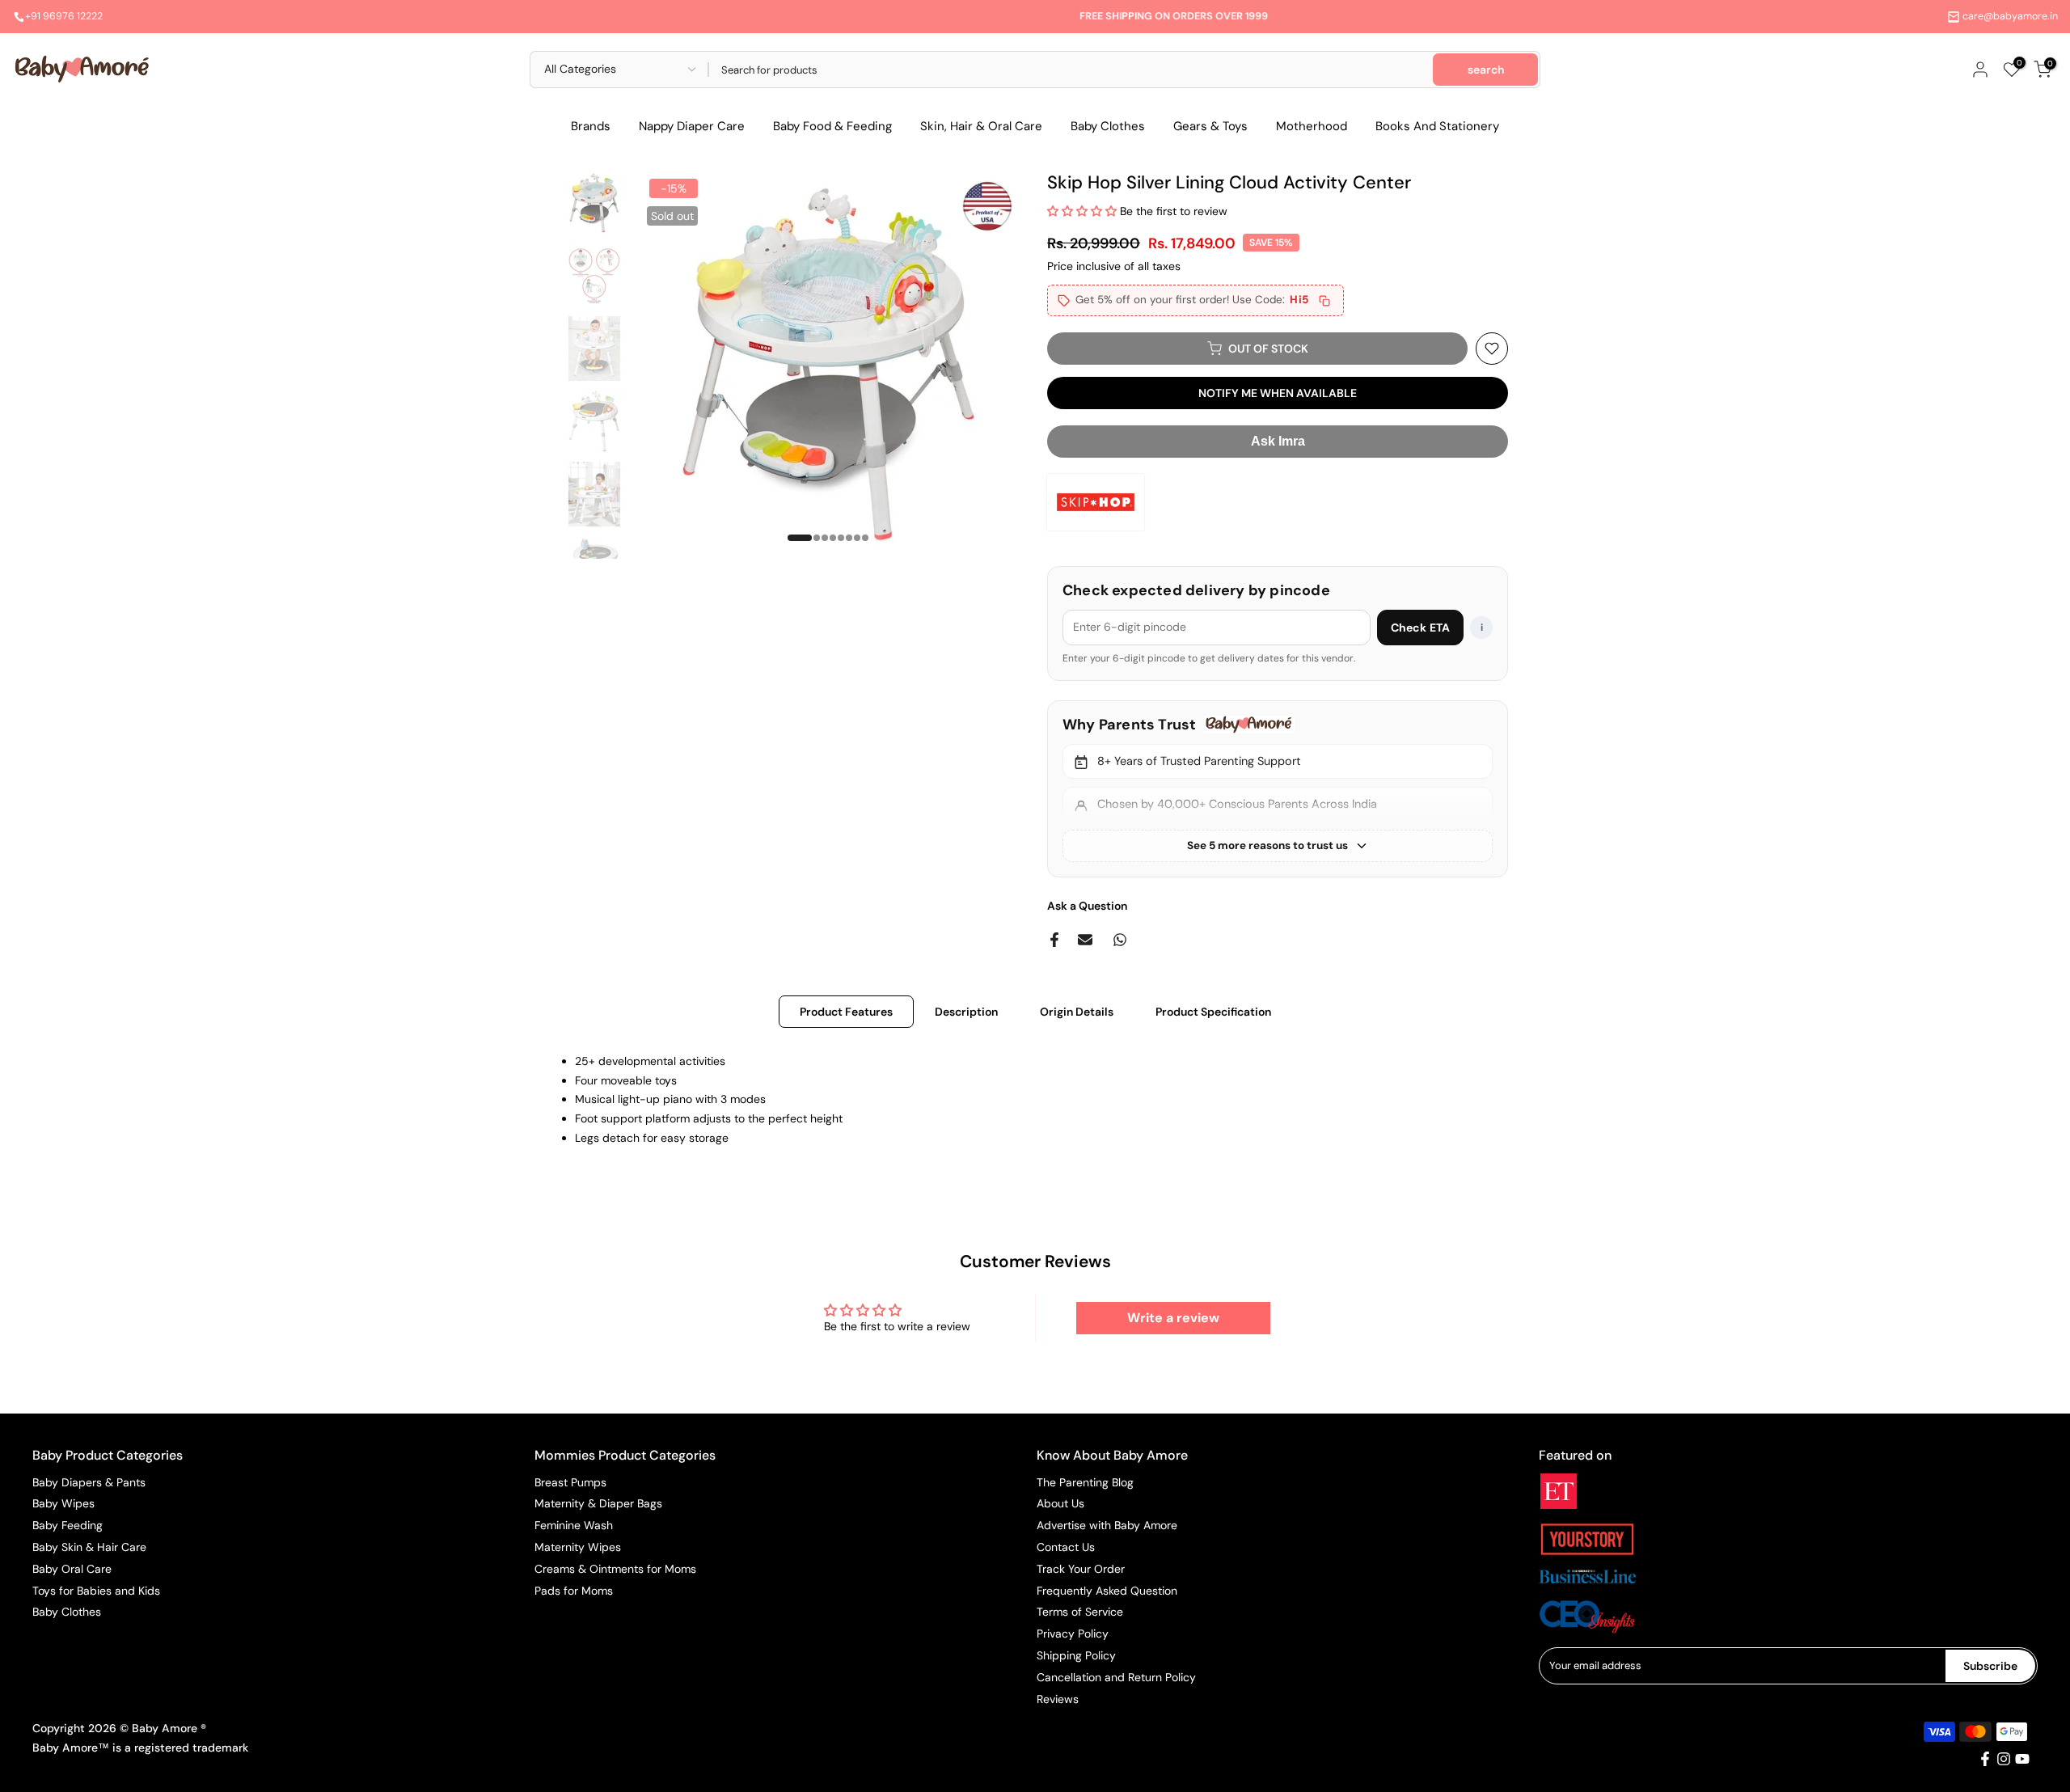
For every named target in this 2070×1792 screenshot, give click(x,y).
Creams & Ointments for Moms (615, 1569)
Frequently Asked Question (1107, 1591)
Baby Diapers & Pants (89, 1482)
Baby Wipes (63, 1503)
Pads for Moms (574, 1591)
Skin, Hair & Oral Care (981, 126)
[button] (1084, 211)
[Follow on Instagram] (2004, 1759)
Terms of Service (1080, 1612)
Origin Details (1077, 1011)
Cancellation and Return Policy (1116, 1677)
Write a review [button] (1173, 1318)
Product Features (846, 1011)
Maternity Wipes (578, 1547)
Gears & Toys (1210, 126)
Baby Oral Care (72, 1569)
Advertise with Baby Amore (1107, 1525)
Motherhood (1312, 126)
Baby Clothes (1108, 126)
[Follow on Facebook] (1985, 1759)
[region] (1278, 789)
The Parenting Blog (1085, 1482)
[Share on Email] (1085, 940)
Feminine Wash (574, 1525)
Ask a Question (1087, 906)
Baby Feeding (68, 1525)
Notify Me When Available (1278, 393)
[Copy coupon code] (1324, 301)
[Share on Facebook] (1054, 940)
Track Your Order (1081, 1569)
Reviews (1058, 1699)
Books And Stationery (1437, 126)
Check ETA (1420, 628)
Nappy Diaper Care (692, 126)
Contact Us (1066, 1547)
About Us (1060, 1503)
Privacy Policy (1073, 1634)
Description (966, 1011)
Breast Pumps (570, 1482)
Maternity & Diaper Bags (598, 1503)
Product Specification (1213, 1011)
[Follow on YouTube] (2022, 1759)
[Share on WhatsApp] (1120, 940)
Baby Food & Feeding (832, 126)
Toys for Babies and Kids (96, 1591)
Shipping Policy (1076, 1655)
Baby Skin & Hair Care (89, 1547)
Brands (591, 126)
